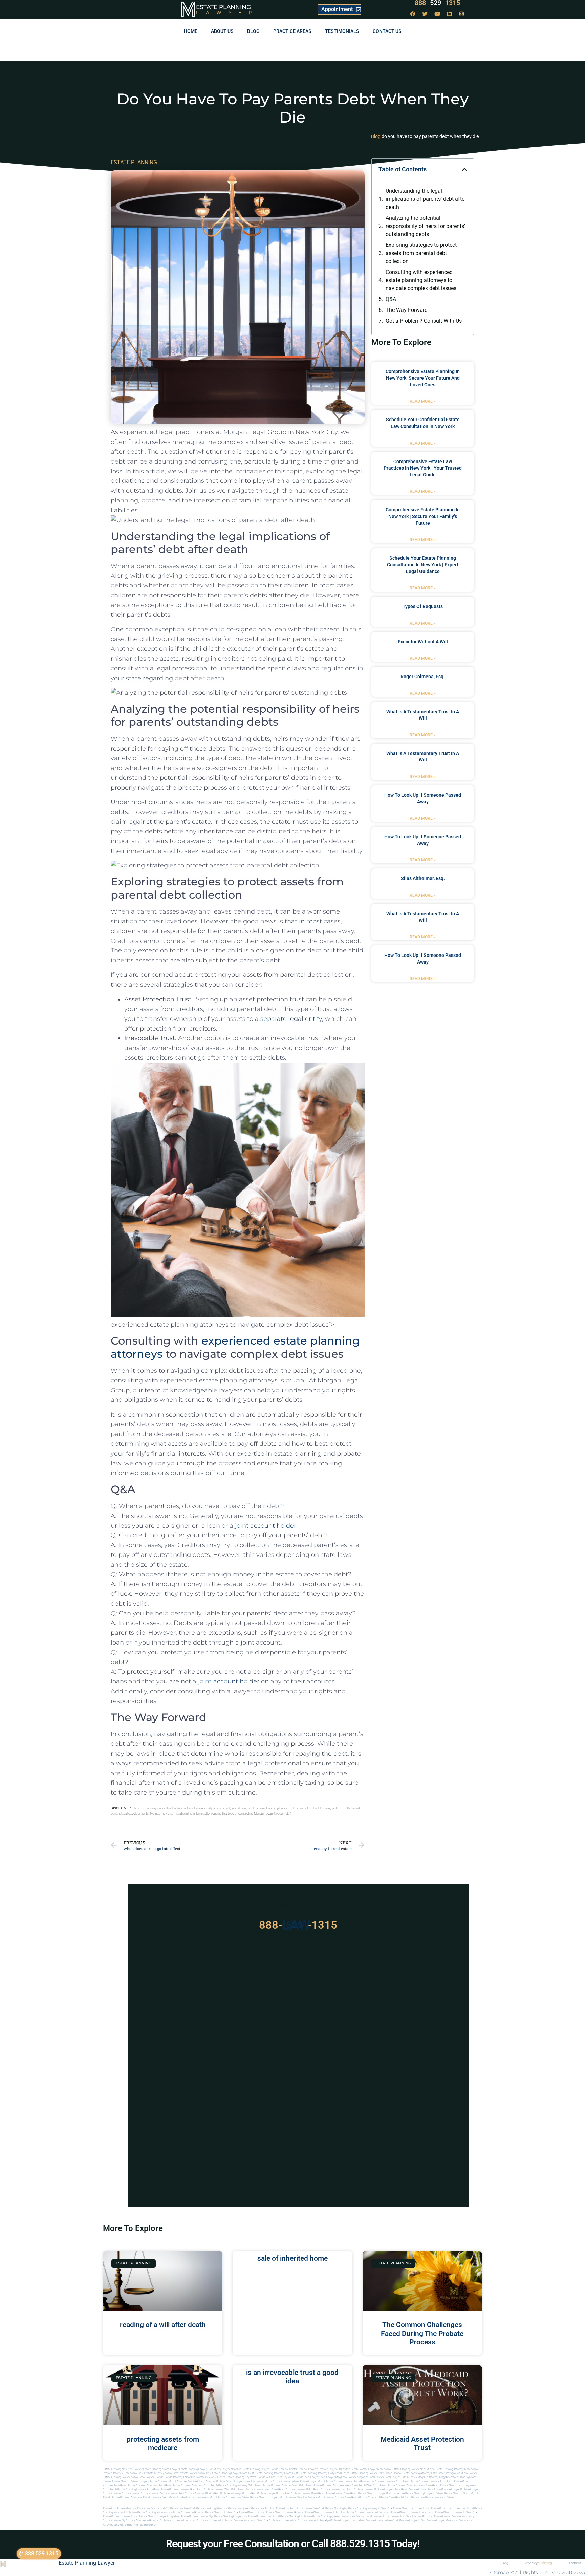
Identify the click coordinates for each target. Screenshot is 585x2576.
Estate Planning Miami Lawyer (161, 2469)
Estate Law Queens (239, 2508)
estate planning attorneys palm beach (195, 2485)
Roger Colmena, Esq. (423, 677)
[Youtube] (437, 14)
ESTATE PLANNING (134, 162)
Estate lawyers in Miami (440, 2498)
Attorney (539, 2563)
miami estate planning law (225, 2498)
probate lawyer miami (286, 2481)
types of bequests (423, 606)
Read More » (423, 401)
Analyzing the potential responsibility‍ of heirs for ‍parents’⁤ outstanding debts (425, 226)
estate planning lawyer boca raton (346, 2481)
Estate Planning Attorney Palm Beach (423, 2473)
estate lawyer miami (312, 2481)
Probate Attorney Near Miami (120, 2473)
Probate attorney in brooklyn (143, 2521)
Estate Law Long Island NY (212, 2508)
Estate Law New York (183, 2508)
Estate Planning (223, 7)
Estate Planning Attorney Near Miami (457, 2469)
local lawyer (311, 2477)
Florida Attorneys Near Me (179, 2477)
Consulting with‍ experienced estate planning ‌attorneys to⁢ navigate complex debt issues (421, 280)
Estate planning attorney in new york (370, 2508)
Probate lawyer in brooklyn (314, 2521)
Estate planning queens (326, 2517)
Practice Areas (292, 31)
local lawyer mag (330, 2477)
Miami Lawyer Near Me (227, 2469)
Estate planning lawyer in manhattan (413, 2513)
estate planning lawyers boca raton (432, 2481)
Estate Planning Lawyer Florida (260, 2469)
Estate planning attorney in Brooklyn (135, 2525)
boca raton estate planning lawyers (168, 2489)
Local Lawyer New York (311, 2508)
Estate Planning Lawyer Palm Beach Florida (375, 2473)
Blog (253, 31)
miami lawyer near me (293, 2498)
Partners (575, 2563)
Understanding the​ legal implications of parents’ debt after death (426, 199)
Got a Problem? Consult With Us (424, 321)
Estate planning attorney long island (452, 2508)
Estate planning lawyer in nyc (121, 2517)
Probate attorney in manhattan (215, 2521)
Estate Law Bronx (286, 2508)
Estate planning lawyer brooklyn (285, 2513)
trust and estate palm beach (385, 2498)
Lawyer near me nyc (353, 2517)
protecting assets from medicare (163, 2443)
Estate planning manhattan (296, 2517)
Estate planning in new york (222, 2513)
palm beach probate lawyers (323, 2489)
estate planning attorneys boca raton (150, 2485)
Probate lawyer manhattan (442, 2521)
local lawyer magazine (355, 2477)
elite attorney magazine (437, 2477)
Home (191, 31)
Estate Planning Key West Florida (246, 2477)
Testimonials (342, 31)
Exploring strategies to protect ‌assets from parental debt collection (421, 253)
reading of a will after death (163, 2325)
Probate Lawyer (451, 2489)
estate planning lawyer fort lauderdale (381, 2494)
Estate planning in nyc (252, 2513)
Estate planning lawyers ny (231, 2517)
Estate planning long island (264, 2517)
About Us (222, 31)
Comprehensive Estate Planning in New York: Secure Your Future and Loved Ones (423, 378)
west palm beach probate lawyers (285, 2489)
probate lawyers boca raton (391, 2489)
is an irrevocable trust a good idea (292, 2377)
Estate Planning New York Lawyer (123, 2469)
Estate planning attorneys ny (155, 2513)
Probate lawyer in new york (382, 2521)
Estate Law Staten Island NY (120, 2508)
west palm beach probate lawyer (244, 2489)
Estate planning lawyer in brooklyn (326, 2513)
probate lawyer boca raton (425, 2489)
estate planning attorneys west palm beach (340, 2485)
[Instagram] (462, 14)
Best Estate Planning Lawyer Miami (227, 2473)
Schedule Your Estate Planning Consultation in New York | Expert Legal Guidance (423, 565)
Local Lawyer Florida (151, 2477)
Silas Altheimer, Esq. (423, 878)
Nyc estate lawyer (440, 2517)
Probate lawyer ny (114, 2521)
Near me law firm (417, 2517)
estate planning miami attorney (168, 2481)
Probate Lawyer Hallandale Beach (338, 2469)
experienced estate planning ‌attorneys (235, 1347)
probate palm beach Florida (351, 2498)
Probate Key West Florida (211, 2477)
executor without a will (423, 642)
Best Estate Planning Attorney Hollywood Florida (321, 2473)
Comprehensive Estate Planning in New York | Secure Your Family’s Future (423, 516)
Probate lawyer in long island (348, 2521)
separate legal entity (291, 1019)
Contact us (387, 31)
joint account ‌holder (229, 1681)
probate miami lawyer (321, 2498)
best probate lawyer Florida (268, 2494)
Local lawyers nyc (394, 2517)
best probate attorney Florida (196, 2494)
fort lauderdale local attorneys (191, 2498)
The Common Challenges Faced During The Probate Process (422, 2333)
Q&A (391, 299)
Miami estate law (414, 2498)
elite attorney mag (412, 2477)
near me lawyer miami (258, 2481)
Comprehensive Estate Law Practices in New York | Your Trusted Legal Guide (423, 468)
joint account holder (266, 1526)
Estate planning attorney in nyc (412, 2508)
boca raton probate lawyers (207, 2489)
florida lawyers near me (158, 2498)
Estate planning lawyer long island (160, 2517)
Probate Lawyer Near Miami (375, 2469)
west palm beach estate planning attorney (444, 2485)
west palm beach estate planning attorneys (392, 2485)
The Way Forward (407, 310)
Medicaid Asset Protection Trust (422, 2443)
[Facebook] (413, 14)
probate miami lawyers (230, 2481)
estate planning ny (337, 2508)
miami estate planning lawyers (261, 2498)
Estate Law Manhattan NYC (153, 2508)
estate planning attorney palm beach (240, 2485)
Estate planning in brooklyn (189, 2513)
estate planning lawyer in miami (424, 2494)
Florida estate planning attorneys (123, 2498)
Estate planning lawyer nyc (197, 2517)
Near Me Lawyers (308, 2469)
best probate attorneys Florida (232, 2494)
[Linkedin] (450, 14)
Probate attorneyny (463, 2517)
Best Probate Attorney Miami (155, 2473)
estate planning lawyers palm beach (388, 2481)
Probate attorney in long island (178, 2521)
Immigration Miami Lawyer (462, 2473)
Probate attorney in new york (251, 2521)
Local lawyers (374, 2517)
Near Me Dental (288, 2469)
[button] (464, 169)
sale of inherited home (292, 2258)
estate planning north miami (461, 2494)
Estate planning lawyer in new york (456, 2513)
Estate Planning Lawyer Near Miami (413, 2469)
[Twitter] (425, 14)
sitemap (499, 2572)
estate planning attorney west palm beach (288, 2485)
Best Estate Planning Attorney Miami (270, 2473)
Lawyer (227, 12)
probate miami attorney (202, 2481)
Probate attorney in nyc (283, 2521)
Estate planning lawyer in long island (369, 2513)
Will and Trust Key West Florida (284, 2477)
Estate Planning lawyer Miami (121, 2477)
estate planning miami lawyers (131, 2481)
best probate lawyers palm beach (305, 2494)
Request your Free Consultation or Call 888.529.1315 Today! (293, 2544)
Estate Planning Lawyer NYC (196, 2469)
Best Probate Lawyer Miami (189, 2473)
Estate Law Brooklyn (263, 2508)
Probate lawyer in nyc (413, 2521)
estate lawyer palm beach (342, 2494)
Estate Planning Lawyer (87, 2563)
